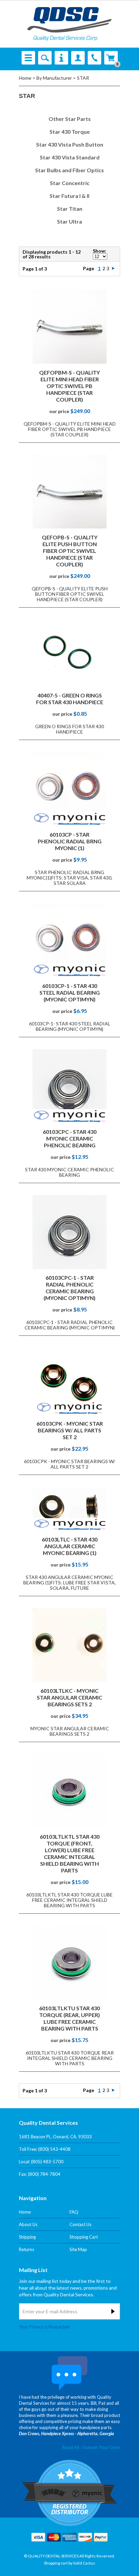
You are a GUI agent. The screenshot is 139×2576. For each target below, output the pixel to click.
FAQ (74, 2212)
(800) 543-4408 (54, 2149)
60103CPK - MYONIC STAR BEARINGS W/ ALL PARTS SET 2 (70, 1430)
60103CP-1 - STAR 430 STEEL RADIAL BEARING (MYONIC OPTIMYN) (70, 992)
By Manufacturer (54, 78)
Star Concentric (70, 183)
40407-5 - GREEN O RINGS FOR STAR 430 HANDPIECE (70, 699)
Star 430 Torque (70, 132)
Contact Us (80, 2224)
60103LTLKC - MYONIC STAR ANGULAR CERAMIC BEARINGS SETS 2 (69, 1697)
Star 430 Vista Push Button (70, 144)
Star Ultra (69, 221)
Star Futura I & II (69, 196)
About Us (28, 2224)
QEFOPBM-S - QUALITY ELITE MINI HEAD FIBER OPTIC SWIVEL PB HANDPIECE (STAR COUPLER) (69, 386)
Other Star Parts (70, 119)
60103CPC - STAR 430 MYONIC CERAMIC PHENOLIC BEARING (70, 1138)
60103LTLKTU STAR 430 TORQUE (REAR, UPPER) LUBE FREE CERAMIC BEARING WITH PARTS (69, 2018)
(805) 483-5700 (47, 2162)
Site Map (78, 2249)
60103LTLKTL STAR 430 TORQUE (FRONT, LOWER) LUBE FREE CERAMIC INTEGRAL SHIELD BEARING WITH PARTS (70, 1853)
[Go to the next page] (113, 268)
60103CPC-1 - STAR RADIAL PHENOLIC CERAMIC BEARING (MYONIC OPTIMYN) (69, 1288)
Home (25, 78)
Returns (26, 2249)
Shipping (27, 2237)
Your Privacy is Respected (44, 2327)
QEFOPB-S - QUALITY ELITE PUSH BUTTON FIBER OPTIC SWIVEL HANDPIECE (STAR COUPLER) (70, 551)
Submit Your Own (102, 2435)
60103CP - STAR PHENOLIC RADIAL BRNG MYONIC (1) (70, 841)
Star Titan (70, 209)
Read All (71, 2435)
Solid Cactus (84, 2551)
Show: (100, 251)
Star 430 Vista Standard (70, 157)
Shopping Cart (84, 2237)
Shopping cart (56, 2551)
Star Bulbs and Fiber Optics (69, 170)
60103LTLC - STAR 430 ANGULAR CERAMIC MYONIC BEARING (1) (70, 1546)
